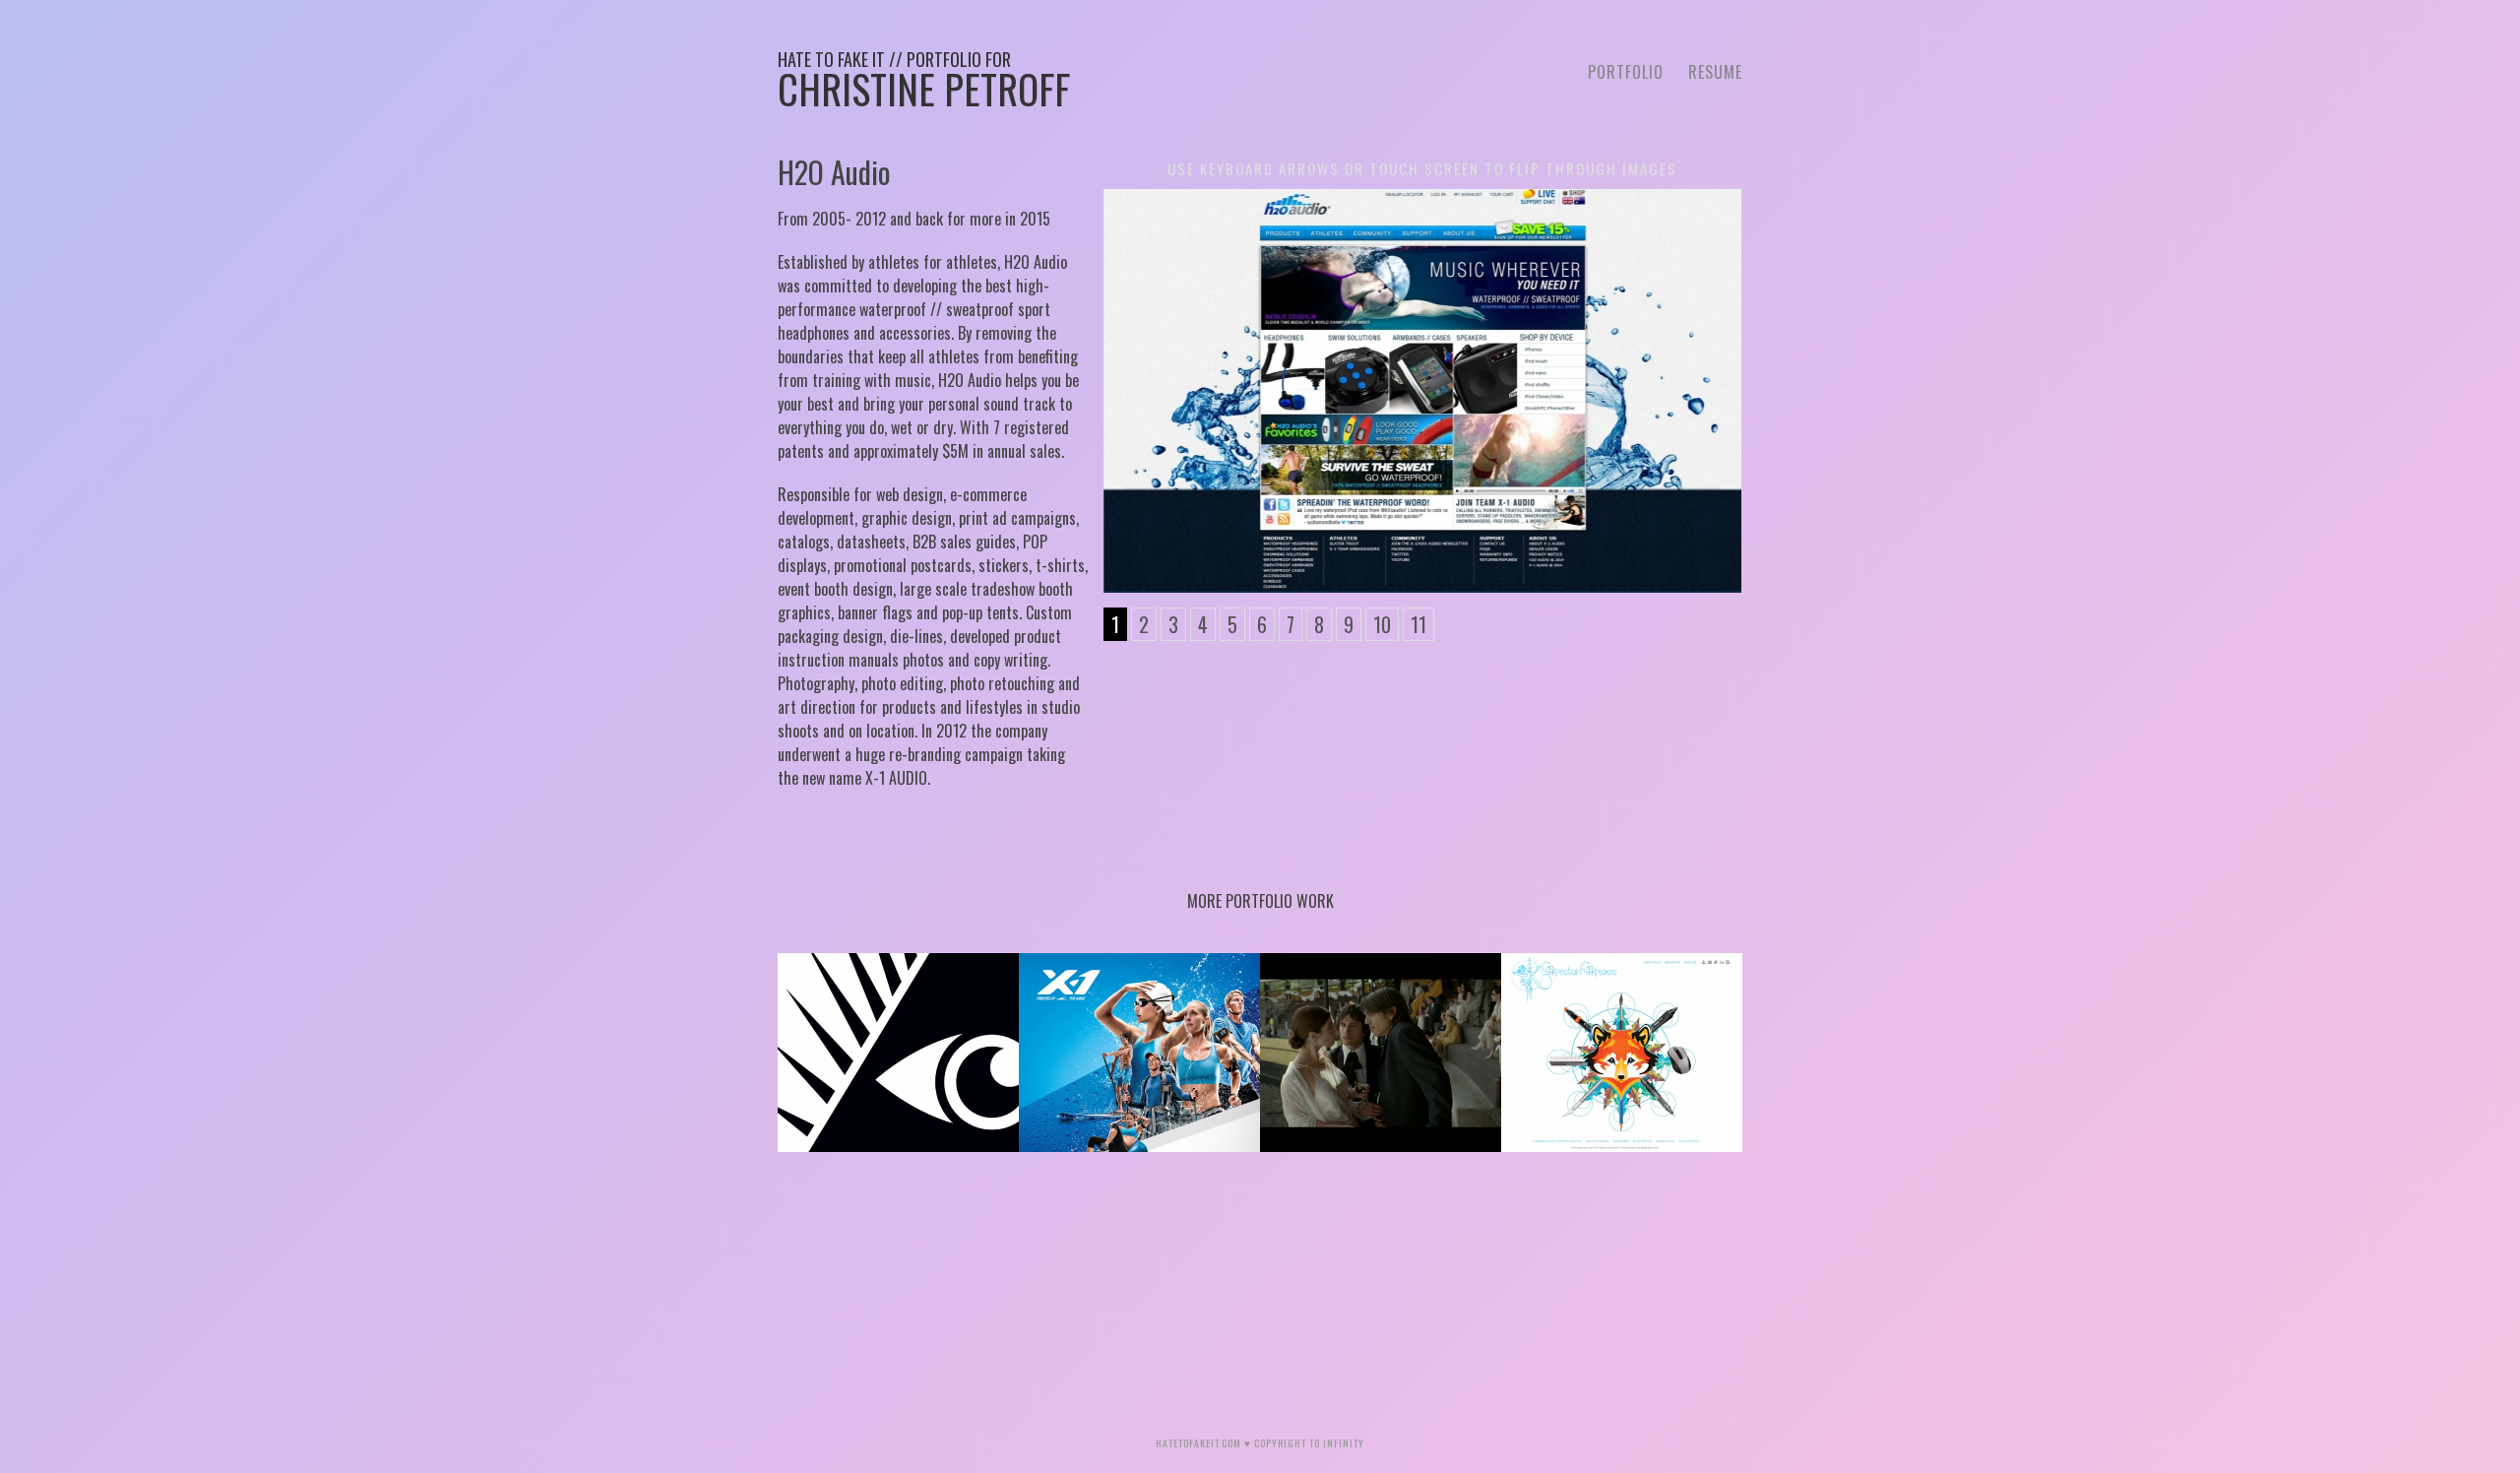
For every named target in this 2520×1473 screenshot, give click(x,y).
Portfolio (1626, 72)
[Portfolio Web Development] (1622, 1053)
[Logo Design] (898, 1053)
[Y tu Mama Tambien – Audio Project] (1381, 1053)
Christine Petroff (924, 82)
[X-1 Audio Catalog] (1139, 1053)
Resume (1715, 72)
